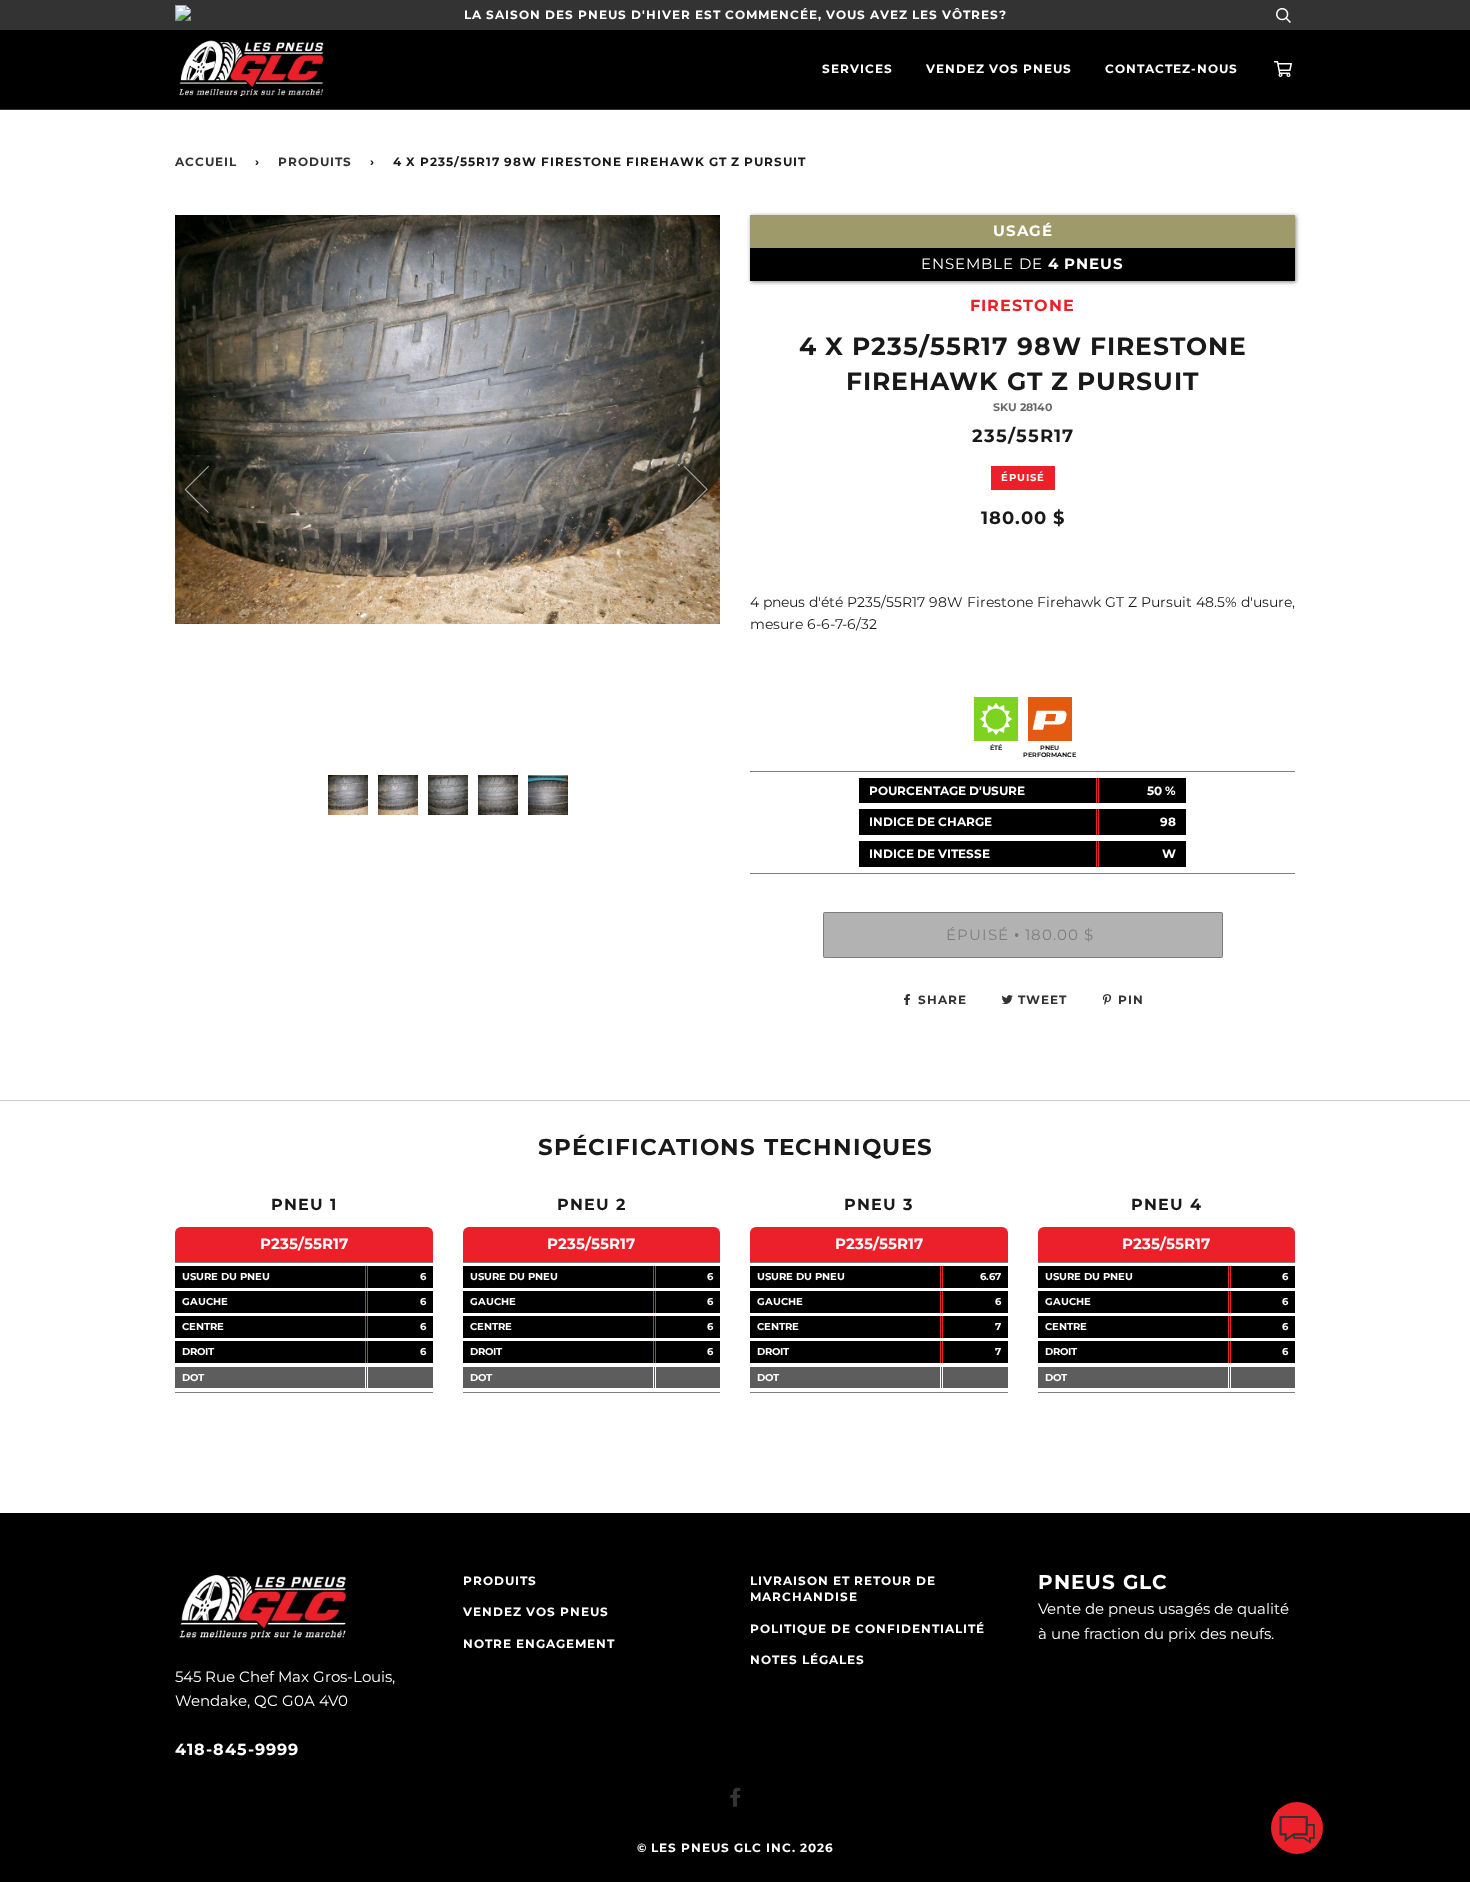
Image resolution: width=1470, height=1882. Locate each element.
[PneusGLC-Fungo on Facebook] (735, 1801)
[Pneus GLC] (262, 1636)
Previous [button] (209, 488)
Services (857, 69)
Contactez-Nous (1171, 69)
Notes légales (807, 1660)
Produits (315, 162)
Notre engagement (539, 1644)
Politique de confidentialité (867, 1629)
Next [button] (683, 488)
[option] (447, 487)
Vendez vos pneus (999, 69)
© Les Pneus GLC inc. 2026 (735, 1848)
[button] (1297, 1832)
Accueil (206, 162)
